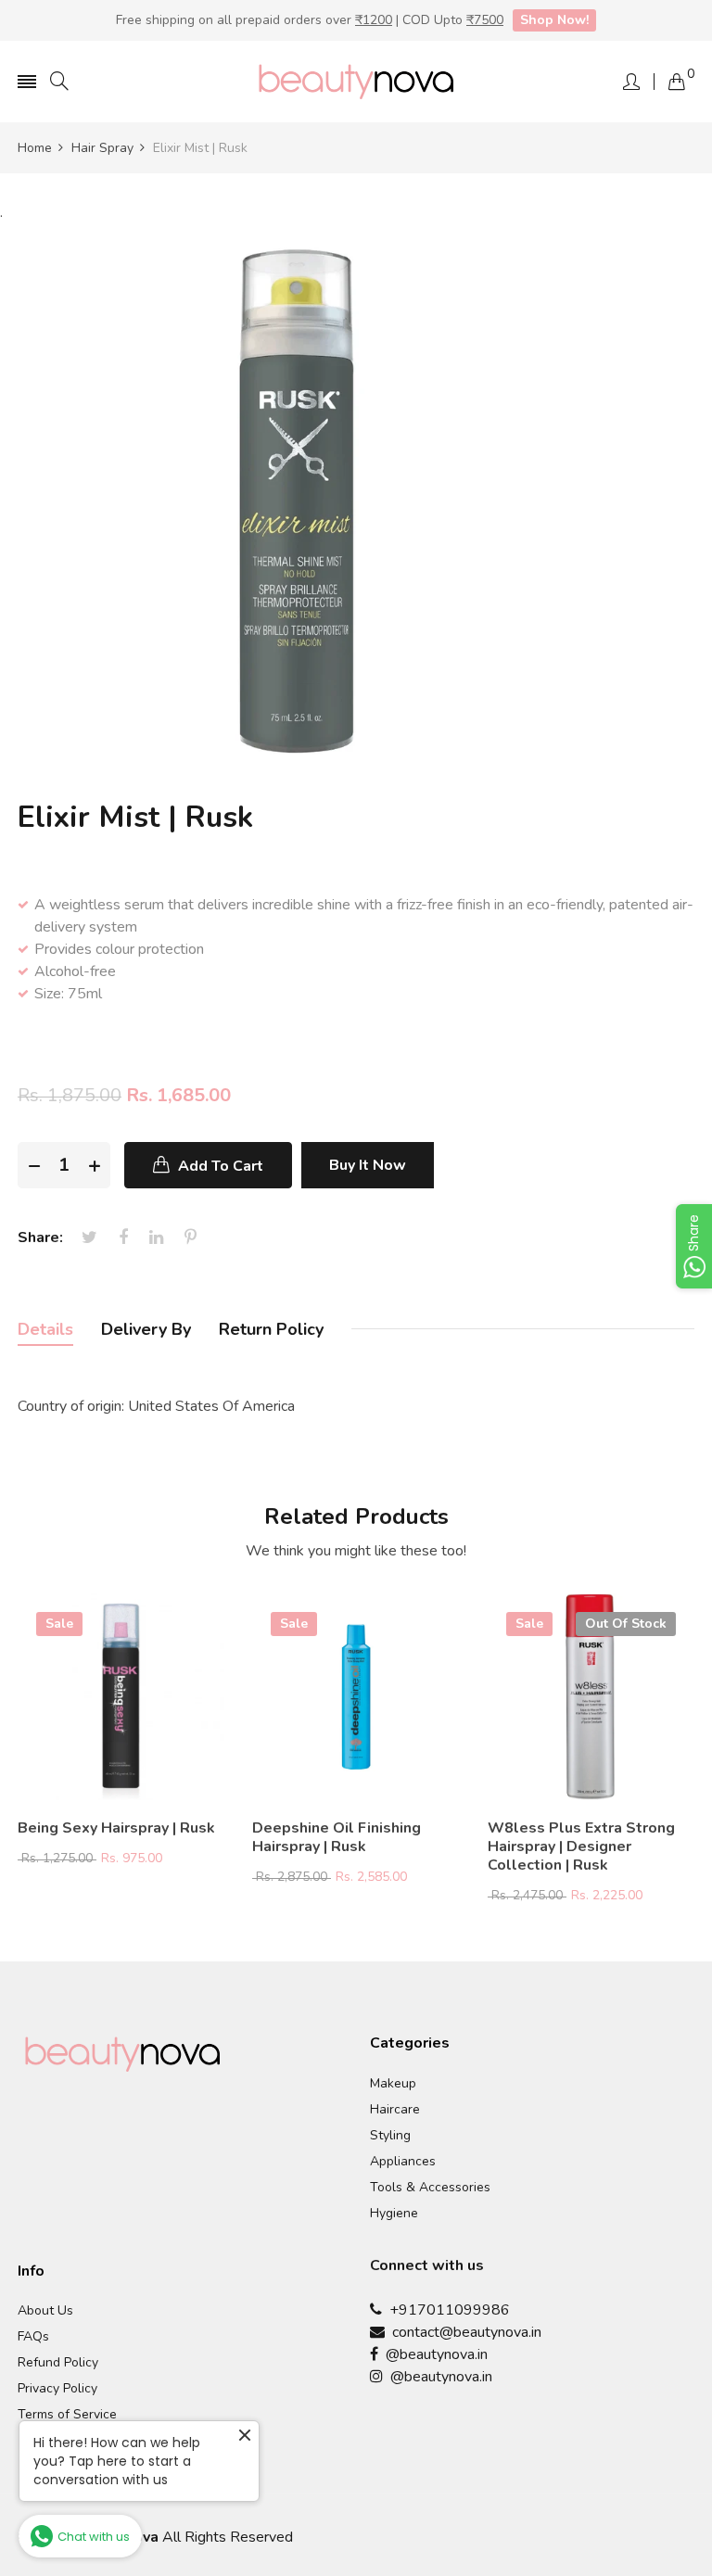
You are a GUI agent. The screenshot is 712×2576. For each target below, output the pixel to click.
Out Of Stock (626, 1624)
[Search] (59, 82)
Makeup (393, 2084)
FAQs (33, 2337)
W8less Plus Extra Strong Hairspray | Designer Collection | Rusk (581, 1846)
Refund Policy (58, 2363)
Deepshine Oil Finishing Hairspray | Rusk (337, 1837)
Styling (390, 2136)
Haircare (395, 2110)
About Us (45, 2311)
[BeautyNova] (356, 82)
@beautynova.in (433, 2354)
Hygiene (394, 2214)
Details (45, 1329)
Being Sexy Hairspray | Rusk (116, 1828)
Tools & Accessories (430, 2188)
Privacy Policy (57, 2389)
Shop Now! (554, 20)
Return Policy (271, 1329)
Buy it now (368, 1165)
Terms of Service (67, 2415)
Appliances (403, 2162)
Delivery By (146, 1329)
